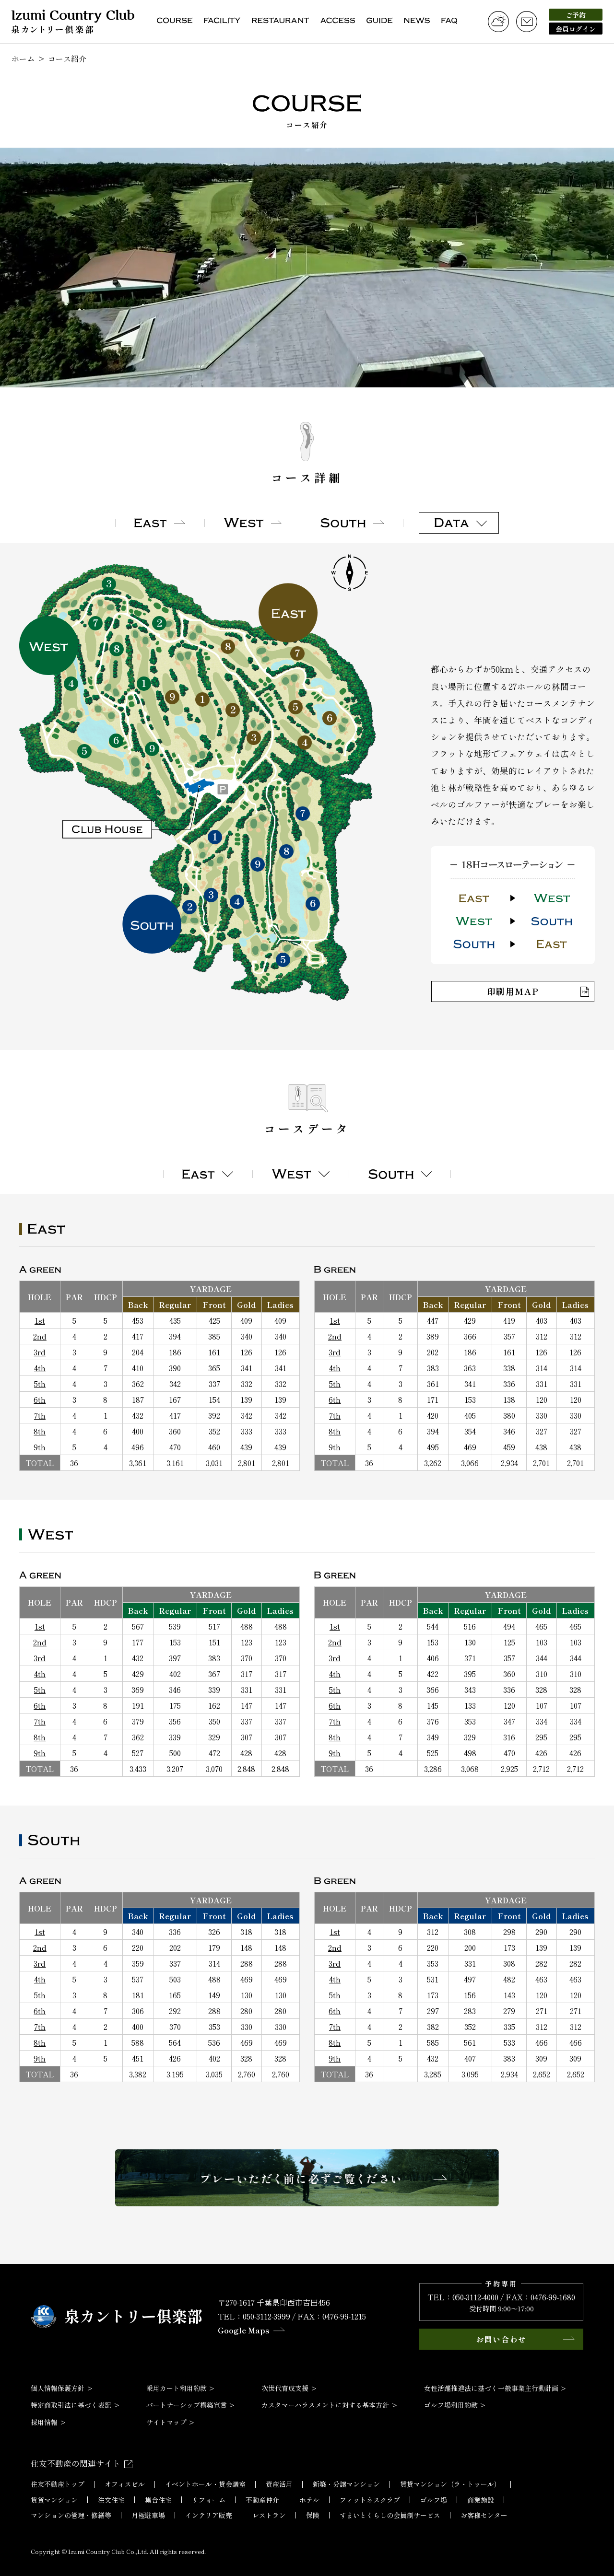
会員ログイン (576, 29)
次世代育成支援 (285, 2388)
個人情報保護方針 (58, 2388)
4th (40, 1368)
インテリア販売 (209, 2515)
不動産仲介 (262, 2500)
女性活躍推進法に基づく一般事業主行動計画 (491, 2388)
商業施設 (481, 2500)
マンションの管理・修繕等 (71, 2515)
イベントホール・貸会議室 (205, 2484)
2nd (40, 1336)
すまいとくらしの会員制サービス (390, 2515)
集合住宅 (158, 2500)
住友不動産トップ (58, 2484)
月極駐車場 (148, 2515)
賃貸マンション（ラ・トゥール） (450, 2484)
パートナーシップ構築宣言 (187, 2405)
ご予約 (576, 15)
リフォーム (209, 2500)
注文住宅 (111, 2500)
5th (40, 1384)
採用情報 (44, 2422)
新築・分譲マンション (346, 2484)
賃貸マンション (54, 2500)
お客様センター (484, 2515)
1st (40, 1320)
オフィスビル (125, 2484)
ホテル (309, 2500)
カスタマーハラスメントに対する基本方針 (325, 2405)
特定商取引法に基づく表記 (71, 2405)
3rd (40, 1352)
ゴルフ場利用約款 (451, 2405)
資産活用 (279, 2484)
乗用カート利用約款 (177, 2388)
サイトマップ (166, 2422)
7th (40, 1415)
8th (40, 1431)
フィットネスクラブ (370, 2500)
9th (40, 1447)
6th (40, 1399)
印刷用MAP (513, 991)
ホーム (23, 58)
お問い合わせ (501, 2339)
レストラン (269, 2515)
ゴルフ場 (434, 2500)
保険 (313, 2515)
